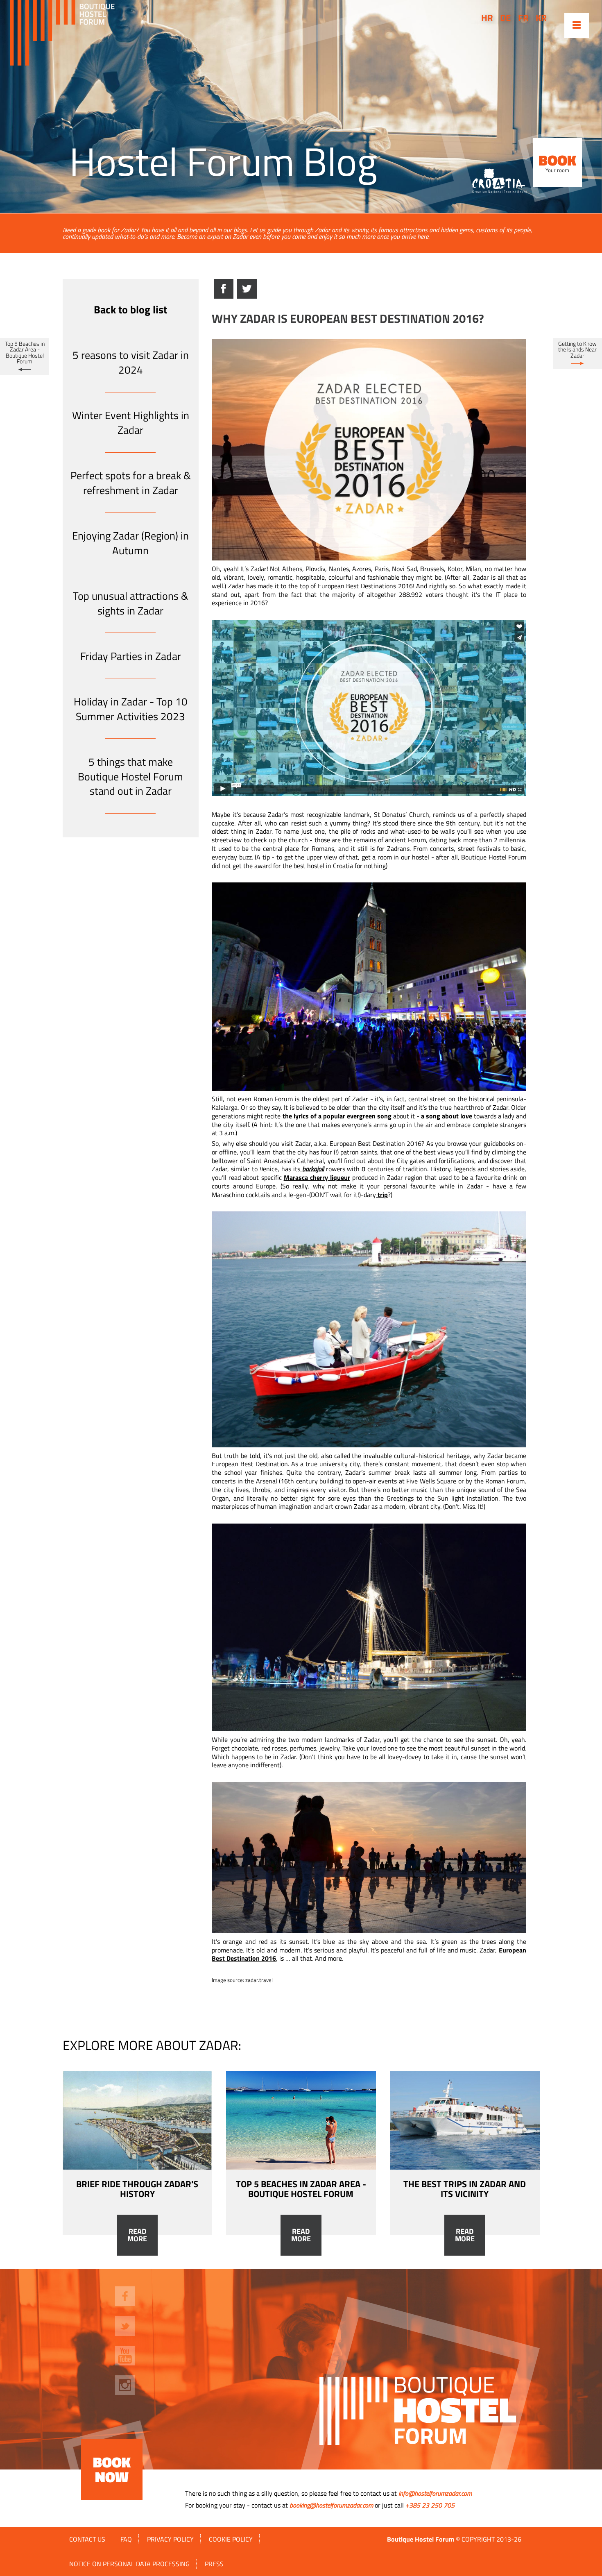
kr (541, 18)
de (505, 18)
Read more (137, 2235)
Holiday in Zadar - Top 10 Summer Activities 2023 (131, 709)
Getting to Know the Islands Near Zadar (577, 350)
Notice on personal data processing (129, 2564)
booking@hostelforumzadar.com (331, 2505)
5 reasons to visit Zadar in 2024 (131, 362)
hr (487, 18)
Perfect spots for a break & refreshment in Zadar (131, 483)
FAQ (126, 2539)
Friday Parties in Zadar (131, 656)
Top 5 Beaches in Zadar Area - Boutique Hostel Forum (25, 353)
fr (523, 18)
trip (382, 1195)
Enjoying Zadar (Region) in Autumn (130, 543)
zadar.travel (259, 1980)
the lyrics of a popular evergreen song (337, 1116)
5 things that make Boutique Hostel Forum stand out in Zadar (130, 777)
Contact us (87, 2539)
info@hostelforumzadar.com (435, 2493)
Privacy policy (170, 2539)
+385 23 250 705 (430, 2505)
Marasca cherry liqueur (317, 1177)
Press (214, 2564)
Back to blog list (130, 310)
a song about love (447, 1116)
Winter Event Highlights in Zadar (131, 423)
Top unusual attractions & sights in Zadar (131, 603)
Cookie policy (231, 2539)
